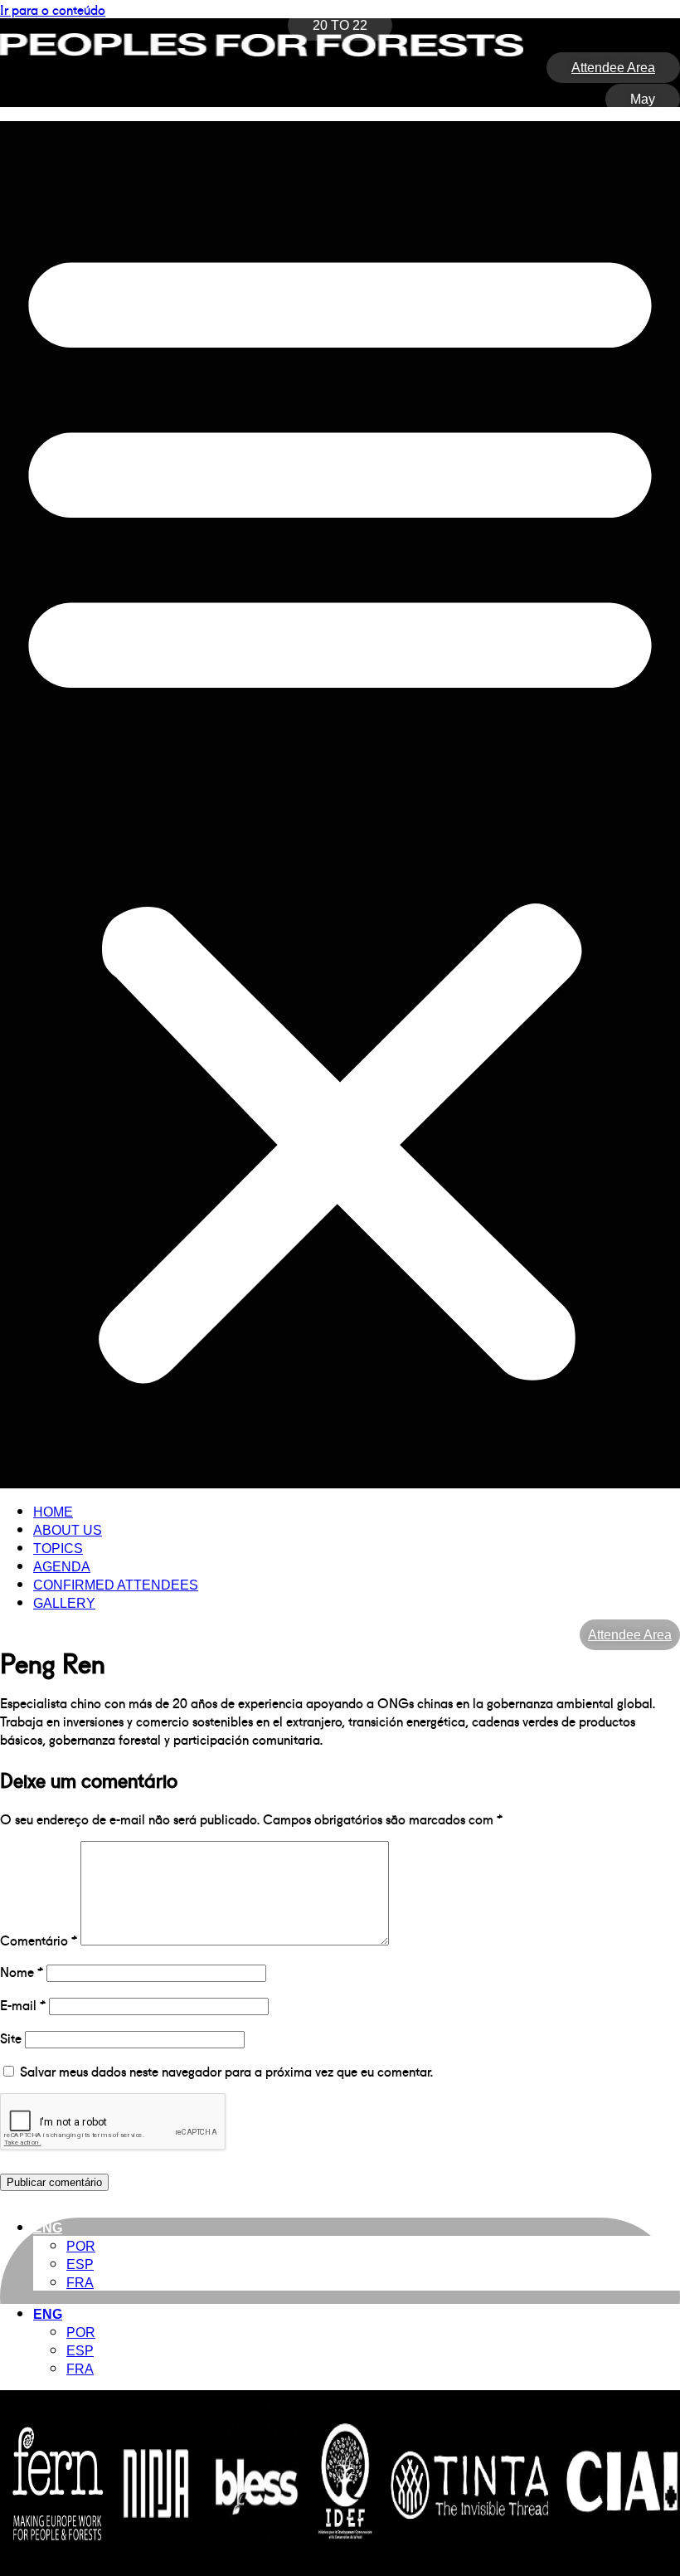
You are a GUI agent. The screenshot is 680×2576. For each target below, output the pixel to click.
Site (11, 2038)
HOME (53, 1512)
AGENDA (62, 1567)
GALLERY (64, 1603)
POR (81, 2246)
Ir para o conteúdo (53, 9)
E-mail (23, 2004)
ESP (80, 2264)
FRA (80, 2283)
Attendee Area (630, 1635)
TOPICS (58, 1549)
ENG (48, 2228)
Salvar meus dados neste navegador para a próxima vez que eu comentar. (226, 2071)
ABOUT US (68, 1530)
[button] (340, 805)
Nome (22, 1971)
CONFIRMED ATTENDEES (116, 1585)
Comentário (39, 1940)
